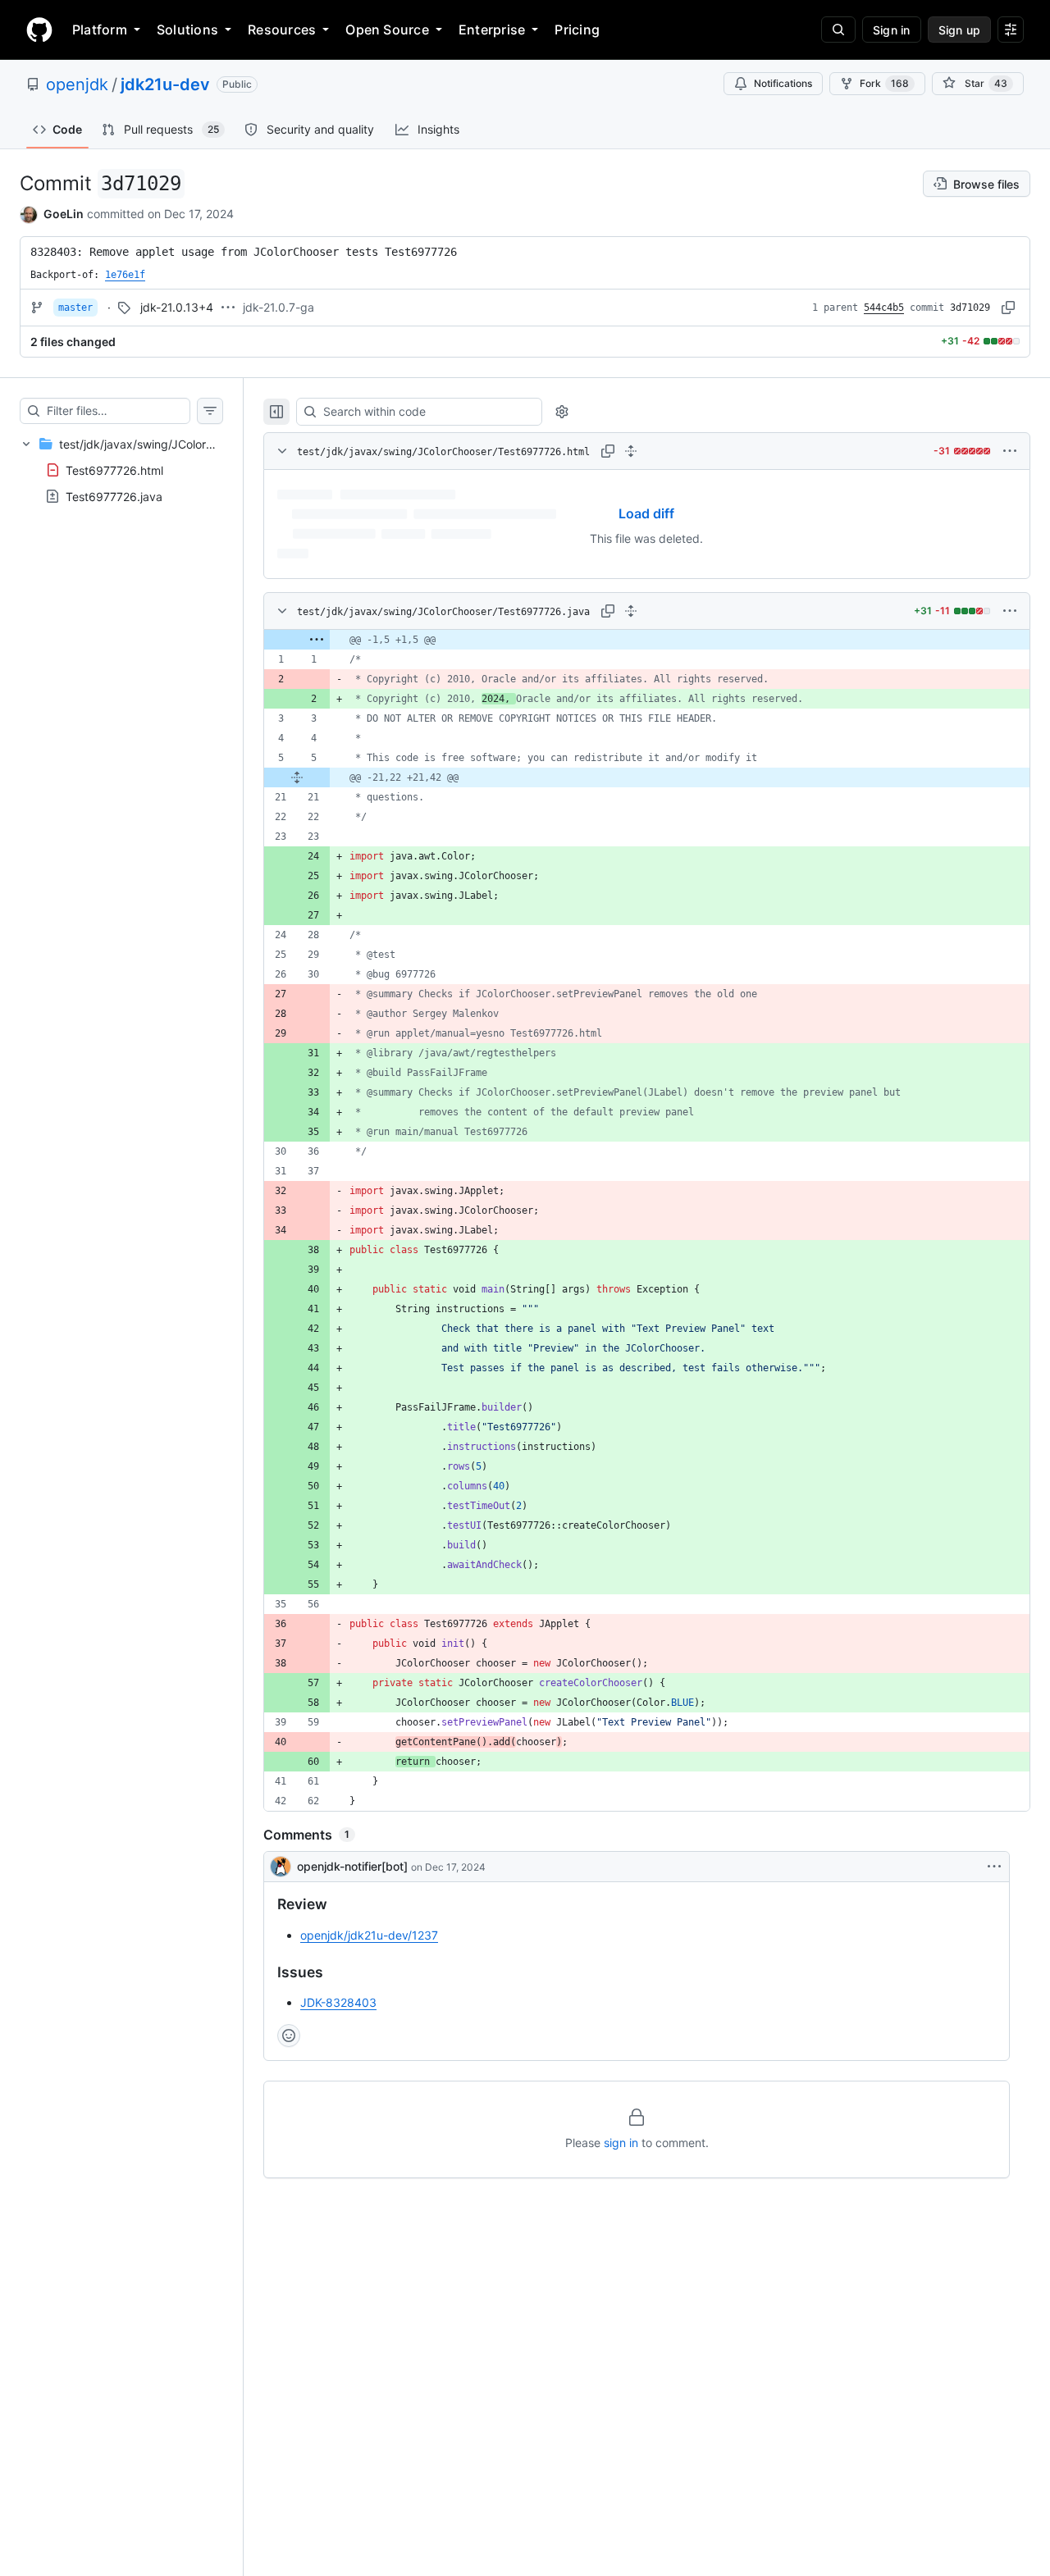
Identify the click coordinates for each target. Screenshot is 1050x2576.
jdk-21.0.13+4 (177, 307)
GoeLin (64, 214)
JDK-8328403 (338, 2002)
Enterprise (492, 30)
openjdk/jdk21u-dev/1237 (369, 1935)
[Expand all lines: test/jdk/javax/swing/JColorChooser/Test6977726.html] (631, 451)
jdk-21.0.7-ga (278, 307)
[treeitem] (121, 470)
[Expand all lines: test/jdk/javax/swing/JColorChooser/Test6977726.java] (631, 611)
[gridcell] (647, 640)
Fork (884, 83)
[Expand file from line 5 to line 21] (297, 777)
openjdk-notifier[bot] (352, 1866)
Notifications (783, 83)
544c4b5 (884, 308)
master (75, 308)
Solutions (187, 30)
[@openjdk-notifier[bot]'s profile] (281, 1867)
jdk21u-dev (165, 84)
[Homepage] (39, 30)
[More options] (1010, 451)
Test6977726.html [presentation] (114, 470)
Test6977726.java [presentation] (114, 496)
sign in (621, 2143)
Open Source (387, 30)
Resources (282, 30)
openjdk (77, 84)
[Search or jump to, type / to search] (838, 30)
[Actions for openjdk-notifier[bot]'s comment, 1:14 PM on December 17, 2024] (994, 1867)
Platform (100, 30)
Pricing (577, 30)
